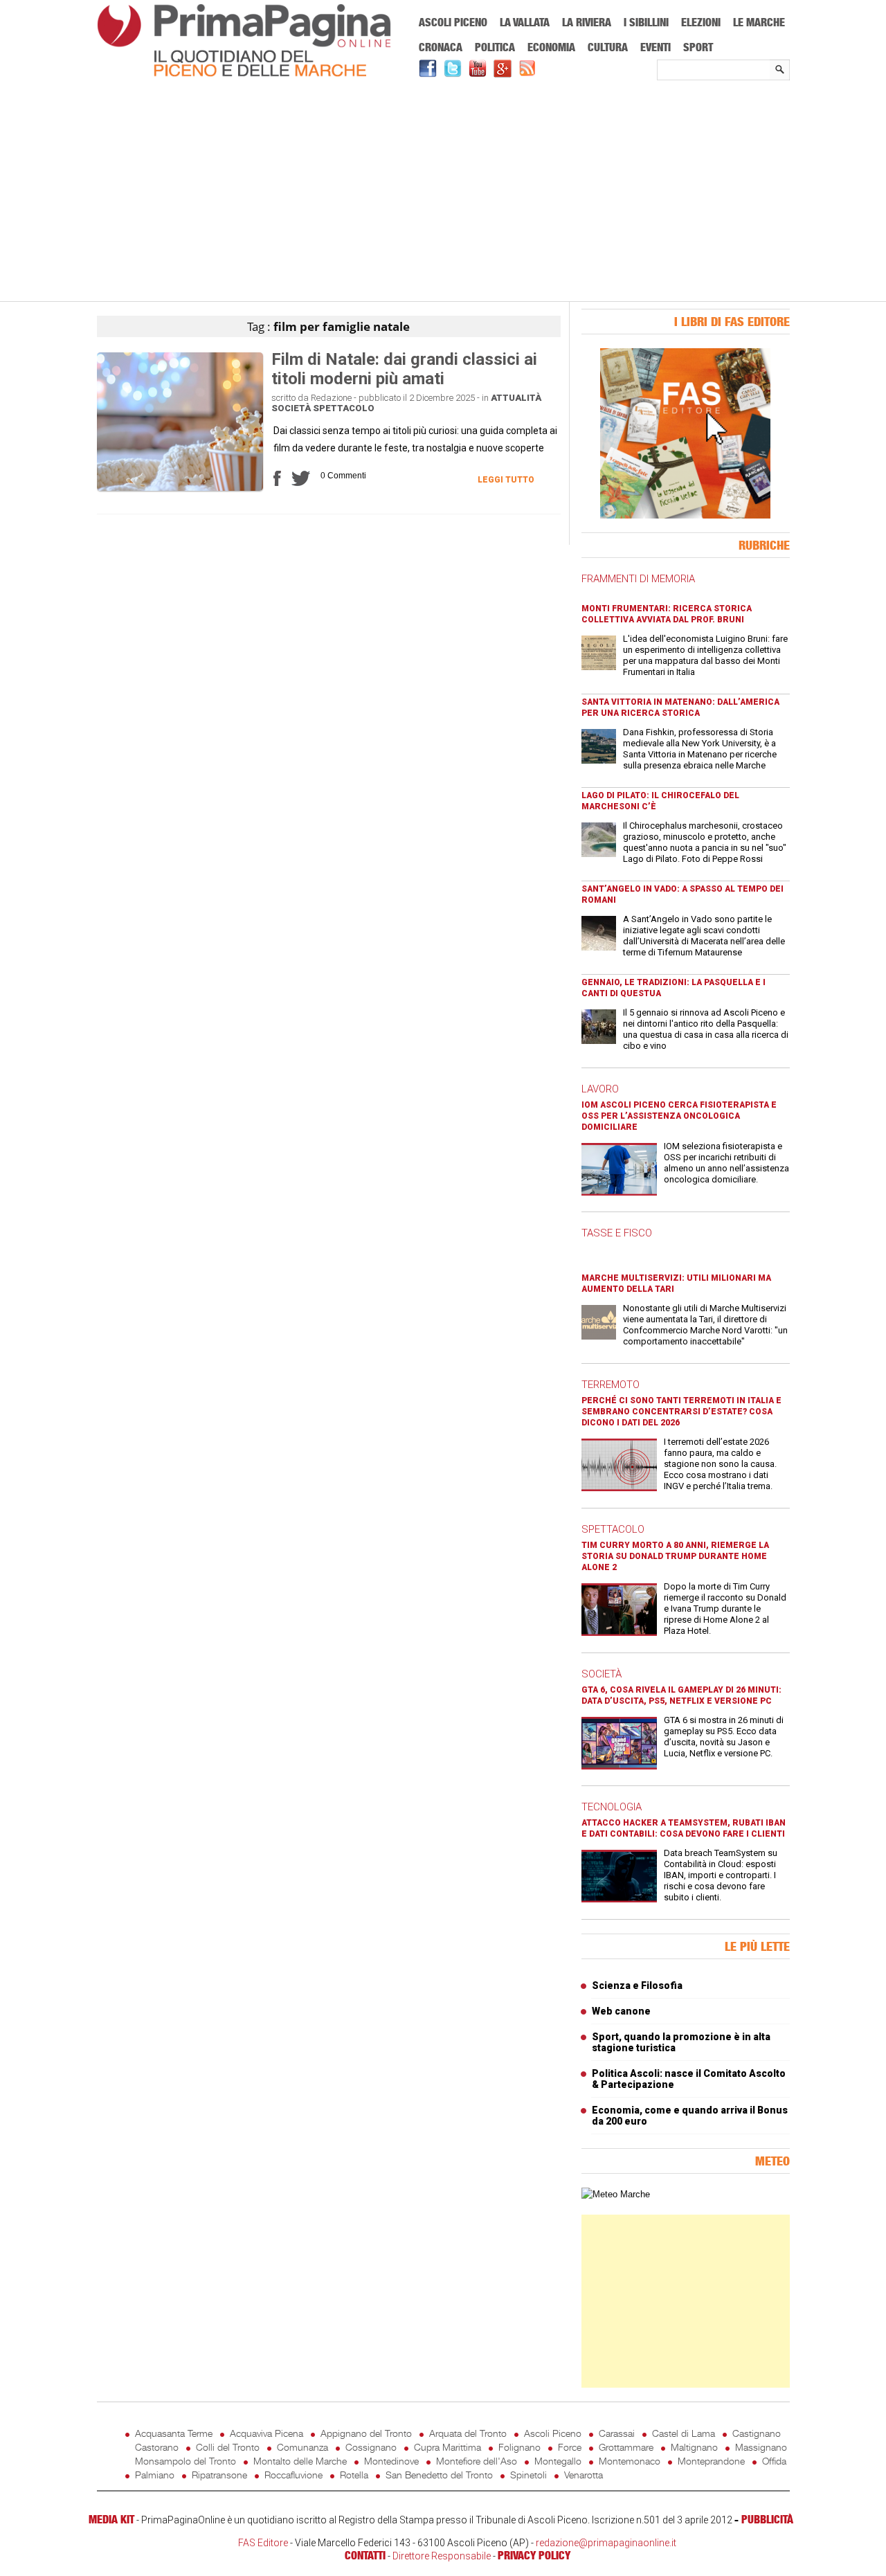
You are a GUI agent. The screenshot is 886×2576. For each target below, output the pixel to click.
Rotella (354, 2475)
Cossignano (371, 2447)
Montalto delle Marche (300, 2461)
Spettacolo (344, 408)
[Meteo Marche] (616, 2194)
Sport (698, 47)
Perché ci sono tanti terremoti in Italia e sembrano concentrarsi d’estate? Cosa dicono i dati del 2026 (681, 1412)
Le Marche (759, 22)
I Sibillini (646, 22)
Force (570, 2447)
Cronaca (441, 47)
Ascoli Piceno (453, 22)
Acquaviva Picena (266, 2433)
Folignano (519, 2447)
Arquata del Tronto (468, 2433)
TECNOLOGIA (612, 1807)
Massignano (761, 2447)
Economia (551, 47)
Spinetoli (528, 2475)
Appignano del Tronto (366, 2433)
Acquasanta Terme (174, 2433)
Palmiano (155, 2475)
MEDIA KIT (111, 2519)
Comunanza (302, 2447)
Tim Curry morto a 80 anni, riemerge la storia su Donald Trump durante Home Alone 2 (675, 1556)
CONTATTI (365, 2555)
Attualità (516, 398)
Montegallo (558, 2461)
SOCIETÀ (602, 1674)
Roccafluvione (293, 2475)
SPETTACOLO (613, 1529)
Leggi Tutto (506, 480)
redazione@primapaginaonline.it (606, 2543)
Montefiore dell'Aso (477, 2461)
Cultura (608, 47)
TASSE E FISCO (617, 1233)
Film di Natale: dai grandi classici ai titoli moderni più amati (404, 369)
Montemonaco (630, 2461)
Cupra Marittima (447, 2447)
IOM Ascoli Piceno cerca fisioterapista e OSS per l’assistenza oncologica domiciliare (679, 1116)
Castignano (757, 2433)
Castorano (157, 2447)
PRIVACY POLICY (534, 2555)
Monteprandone (711, 2461)
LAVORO (600, 1089)
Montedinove (391, 2461)
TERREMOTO (611, 1385)
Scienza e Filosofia (637, 1985)
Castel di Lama (684, 2433)
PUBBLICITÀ (767, 2519)
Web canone (621, 2011)
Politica (495, 47)
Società (291, 408)
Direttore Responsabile (442, 2556)
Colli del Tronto (228, 2447)
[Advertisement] (443, 192)
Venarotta (584, 2475)
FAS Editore (263, 2543)
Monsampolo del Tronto (186, 2461)
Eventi (656, 47)
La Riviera (587, 22)
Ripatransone (219, 2475)
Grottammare (626, 2447)
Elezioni (701, 22)
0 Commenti (343, 476)
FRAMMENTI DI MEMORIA (638, 579)
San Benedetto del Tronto (439, 2475)
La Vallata (525, 22)
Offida (774, 2461)
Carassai (617, 2433)
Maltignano (694, 2447)
